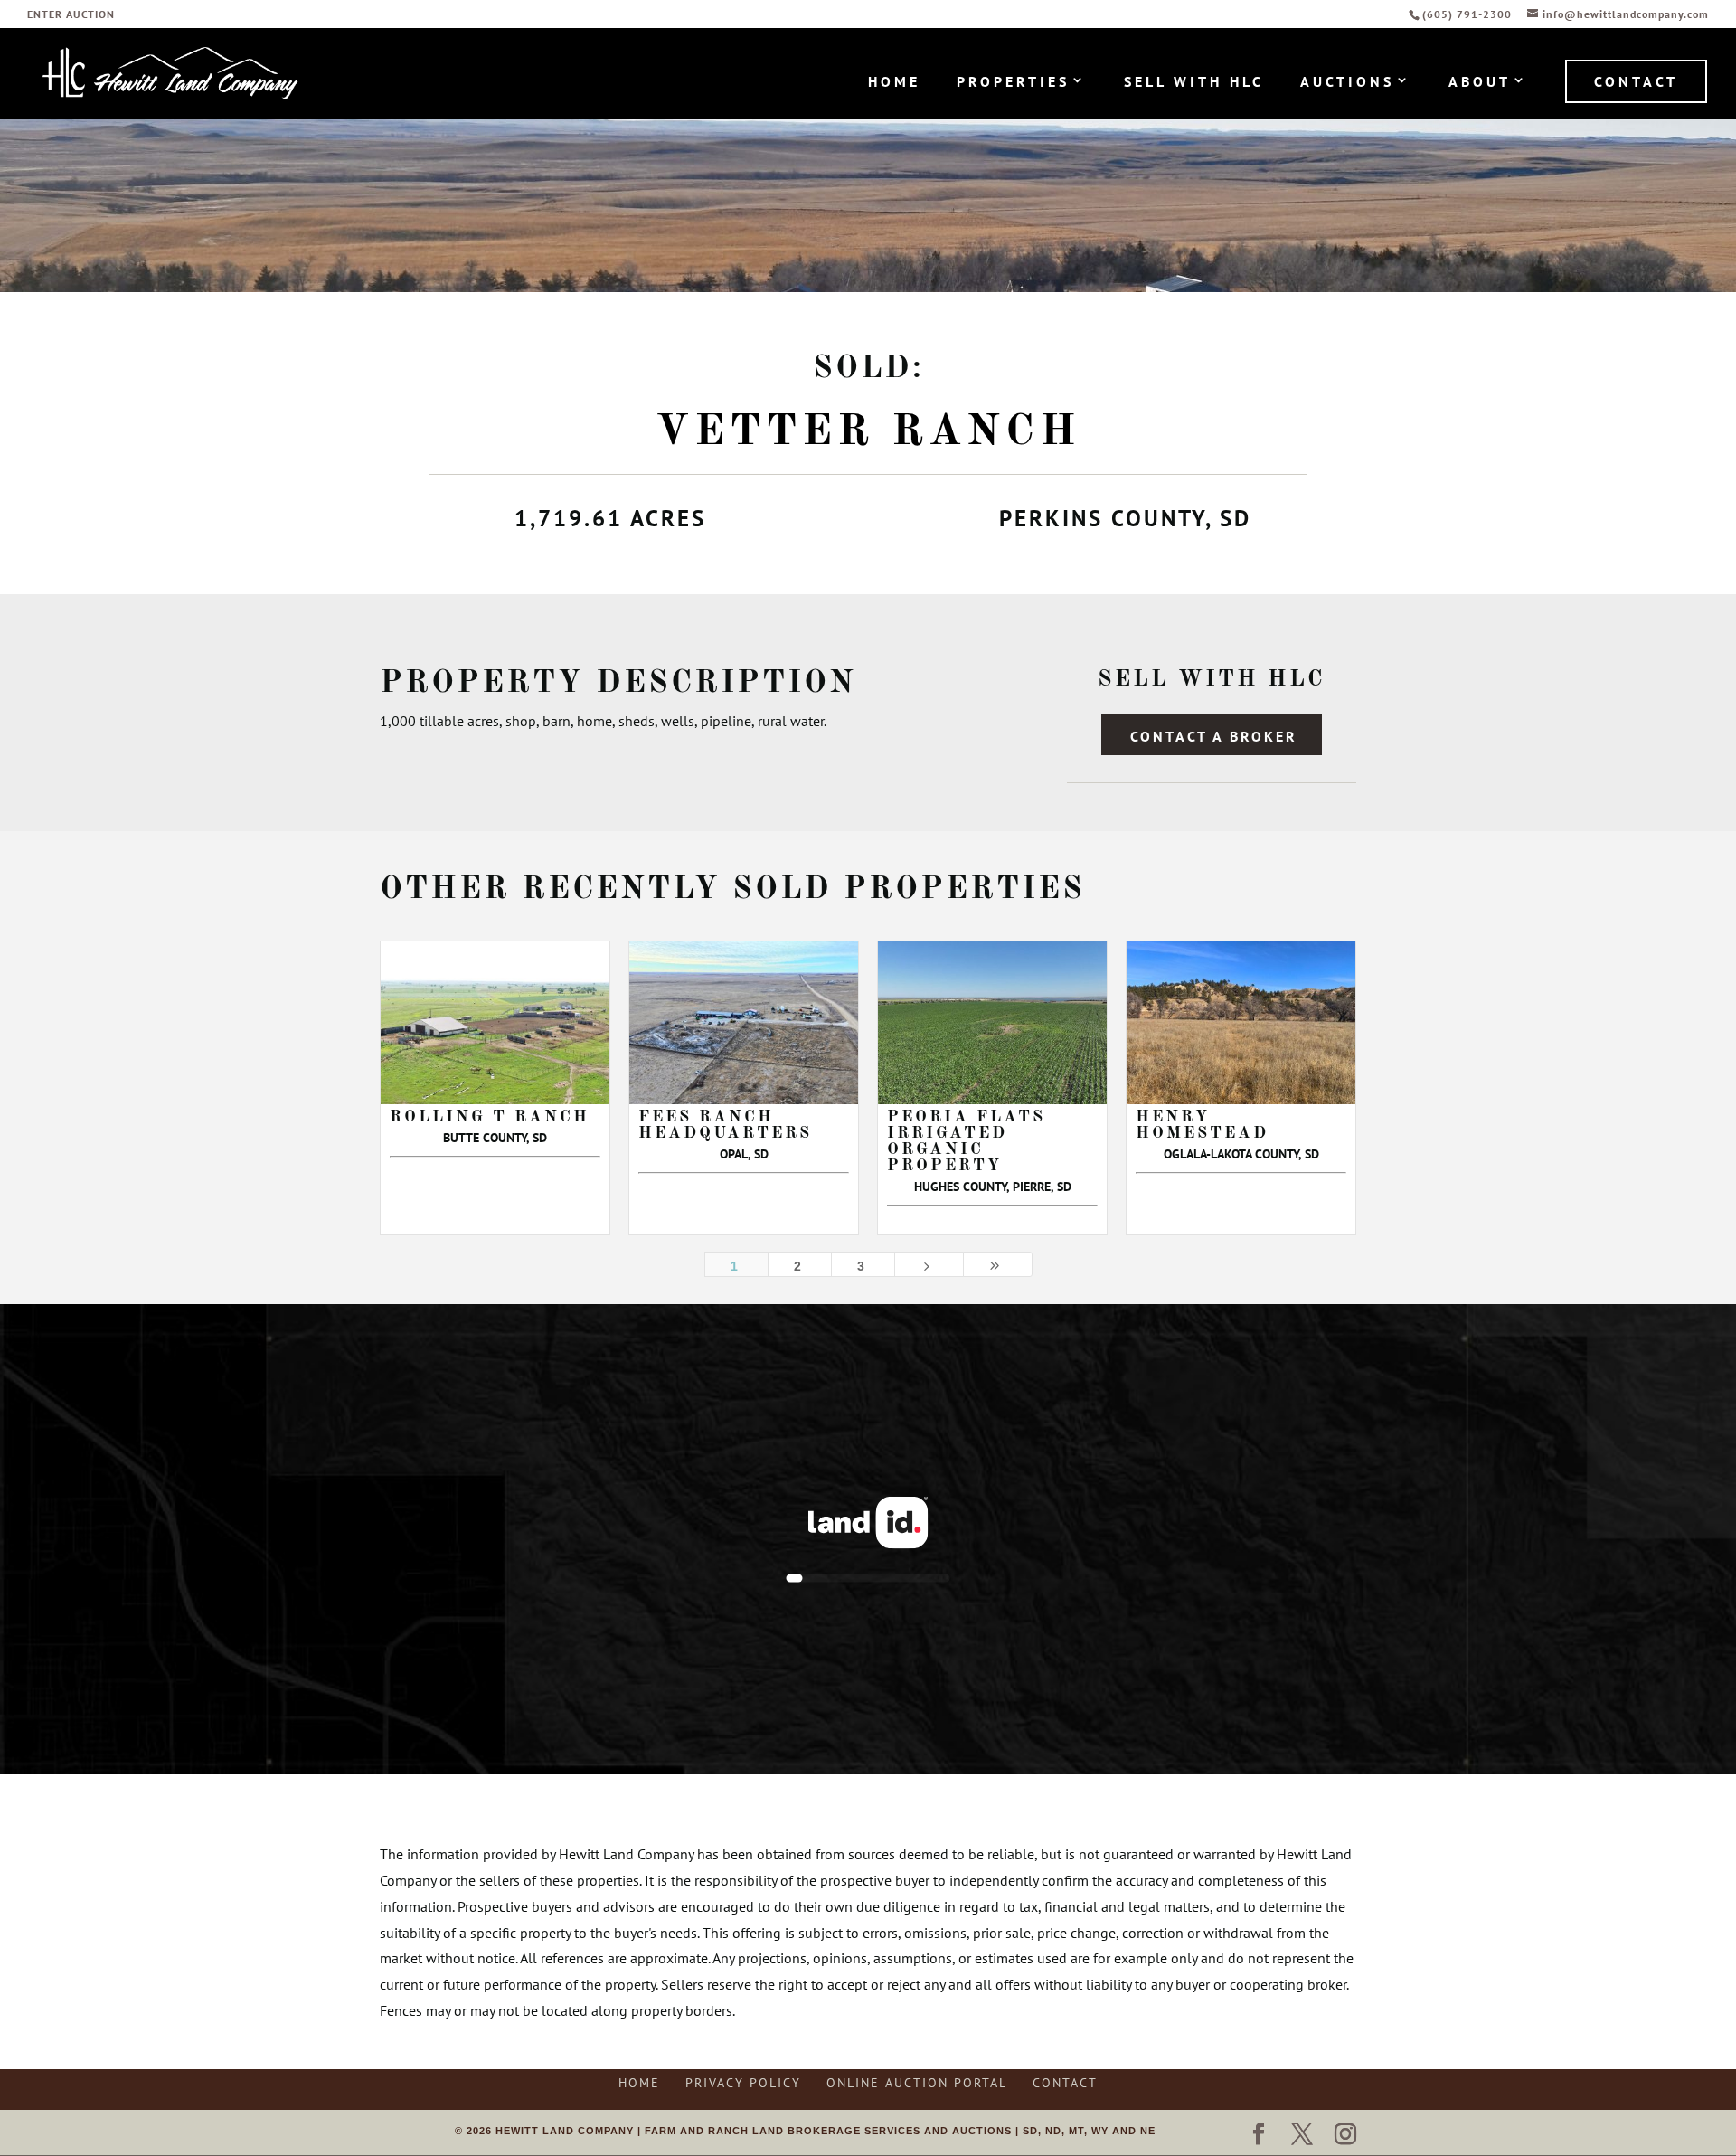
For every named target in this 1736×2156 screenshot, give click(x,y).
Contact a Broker (1214, 736)
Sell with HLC (1194, 83)
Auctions (1347, 83)
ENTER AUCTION (71, 15)
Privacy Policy (743, 2083)
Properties (1013, 83)
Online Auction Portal (917, 2083)
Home (894, 83)
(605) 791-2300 (1469, 14)
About (1480, 83)
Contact (1636, 81)
